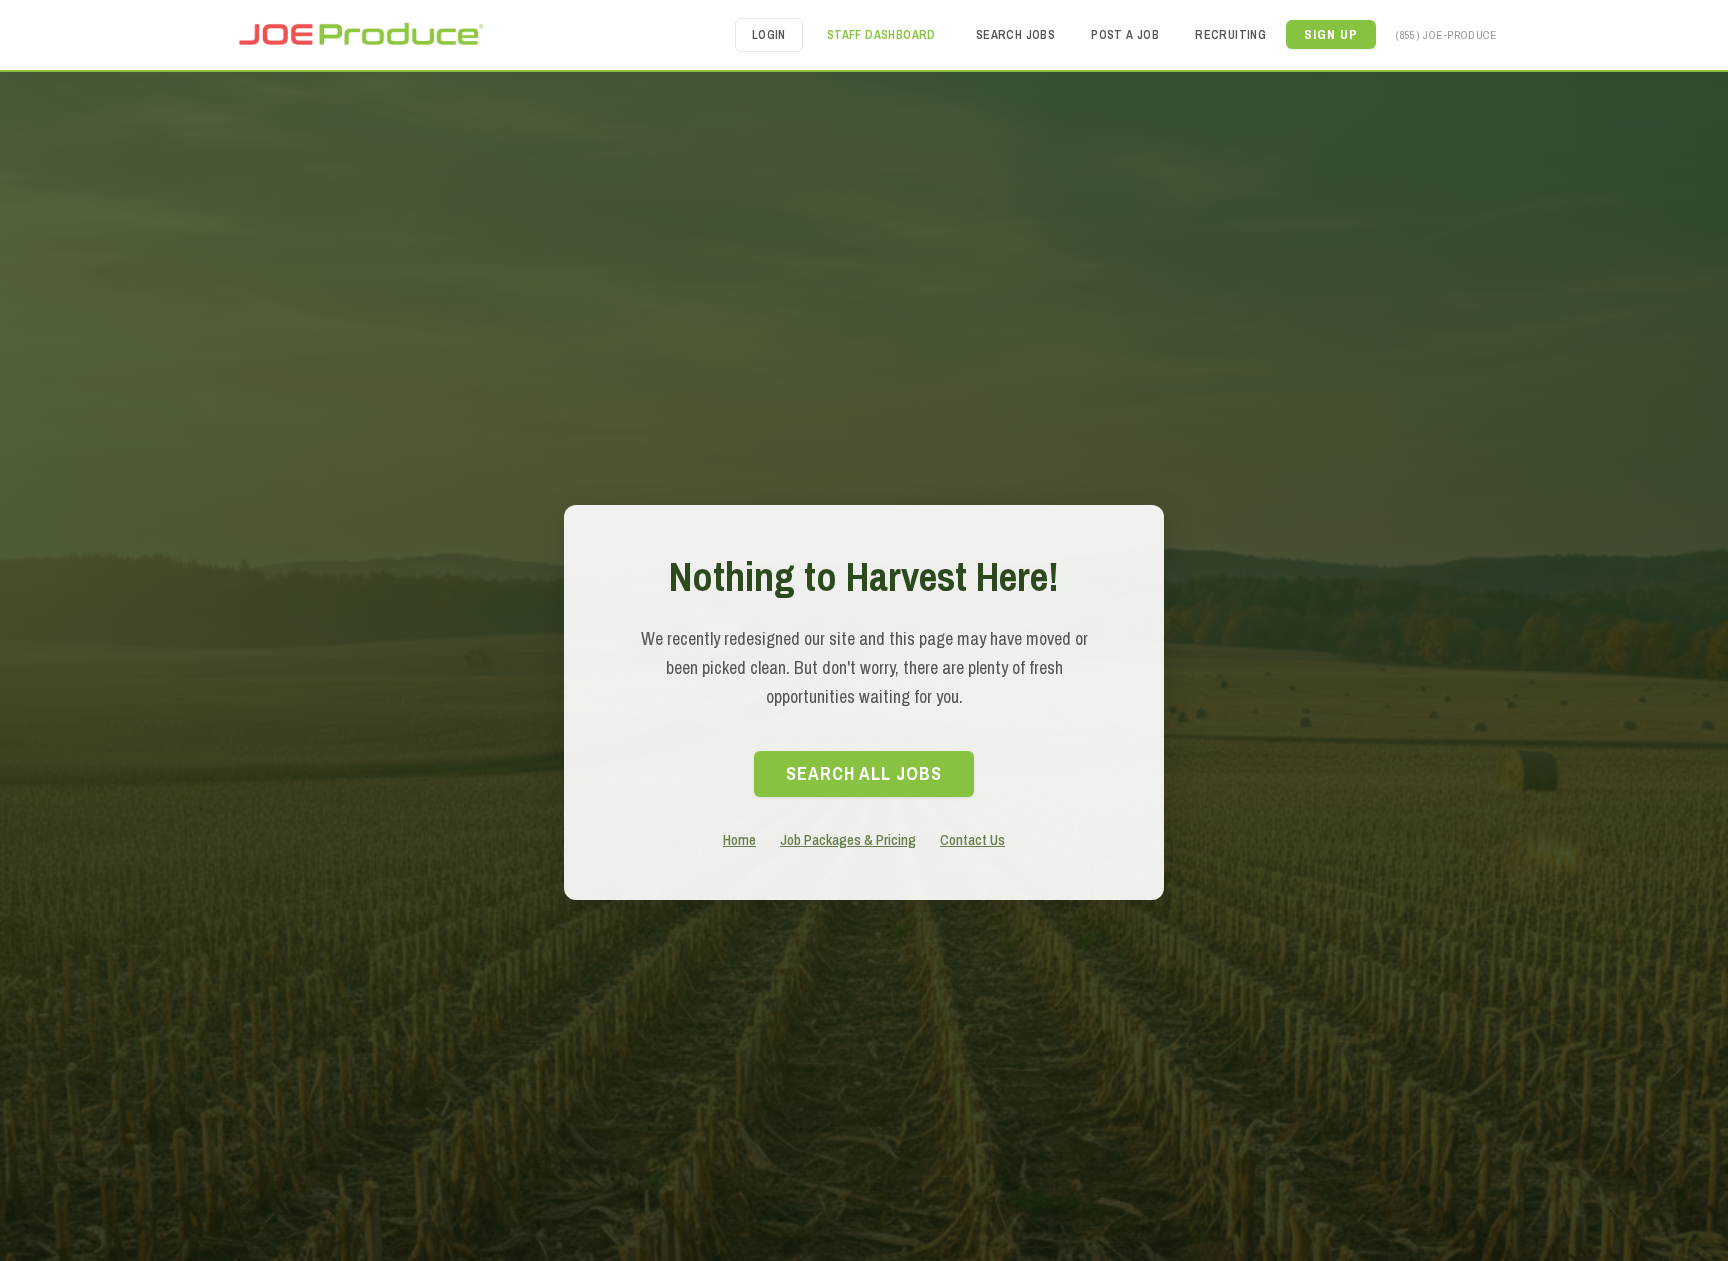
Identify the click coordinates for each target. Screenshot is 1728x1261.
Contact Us (972, 839)
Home (739, 839)
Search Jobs (1015, 35)
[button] (1331, 34)
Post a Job (1125, 35)
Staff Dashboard (881, 35)
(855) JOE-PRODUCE (1446, 34)
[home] (360, 34)
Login (769, 35)
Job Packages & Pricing (848, 839)
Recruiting (1230, 35)
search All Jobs (864, 773)
